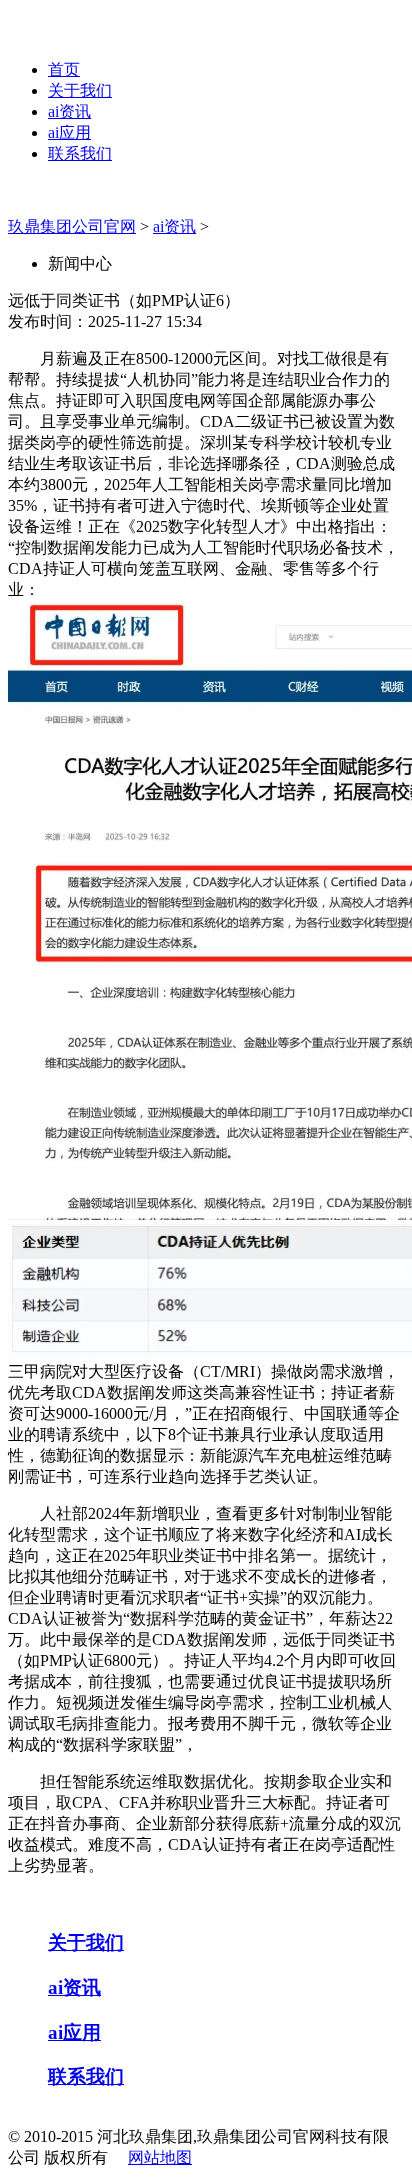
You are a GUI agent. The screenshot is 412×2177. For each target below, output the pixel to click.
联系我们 (80, 153)
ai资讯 (69, 111)
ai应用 (69, 132)
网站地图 (160, 2157)
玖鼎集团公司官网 (72, 226)
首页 (64, 69)
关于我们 (80, 90)
